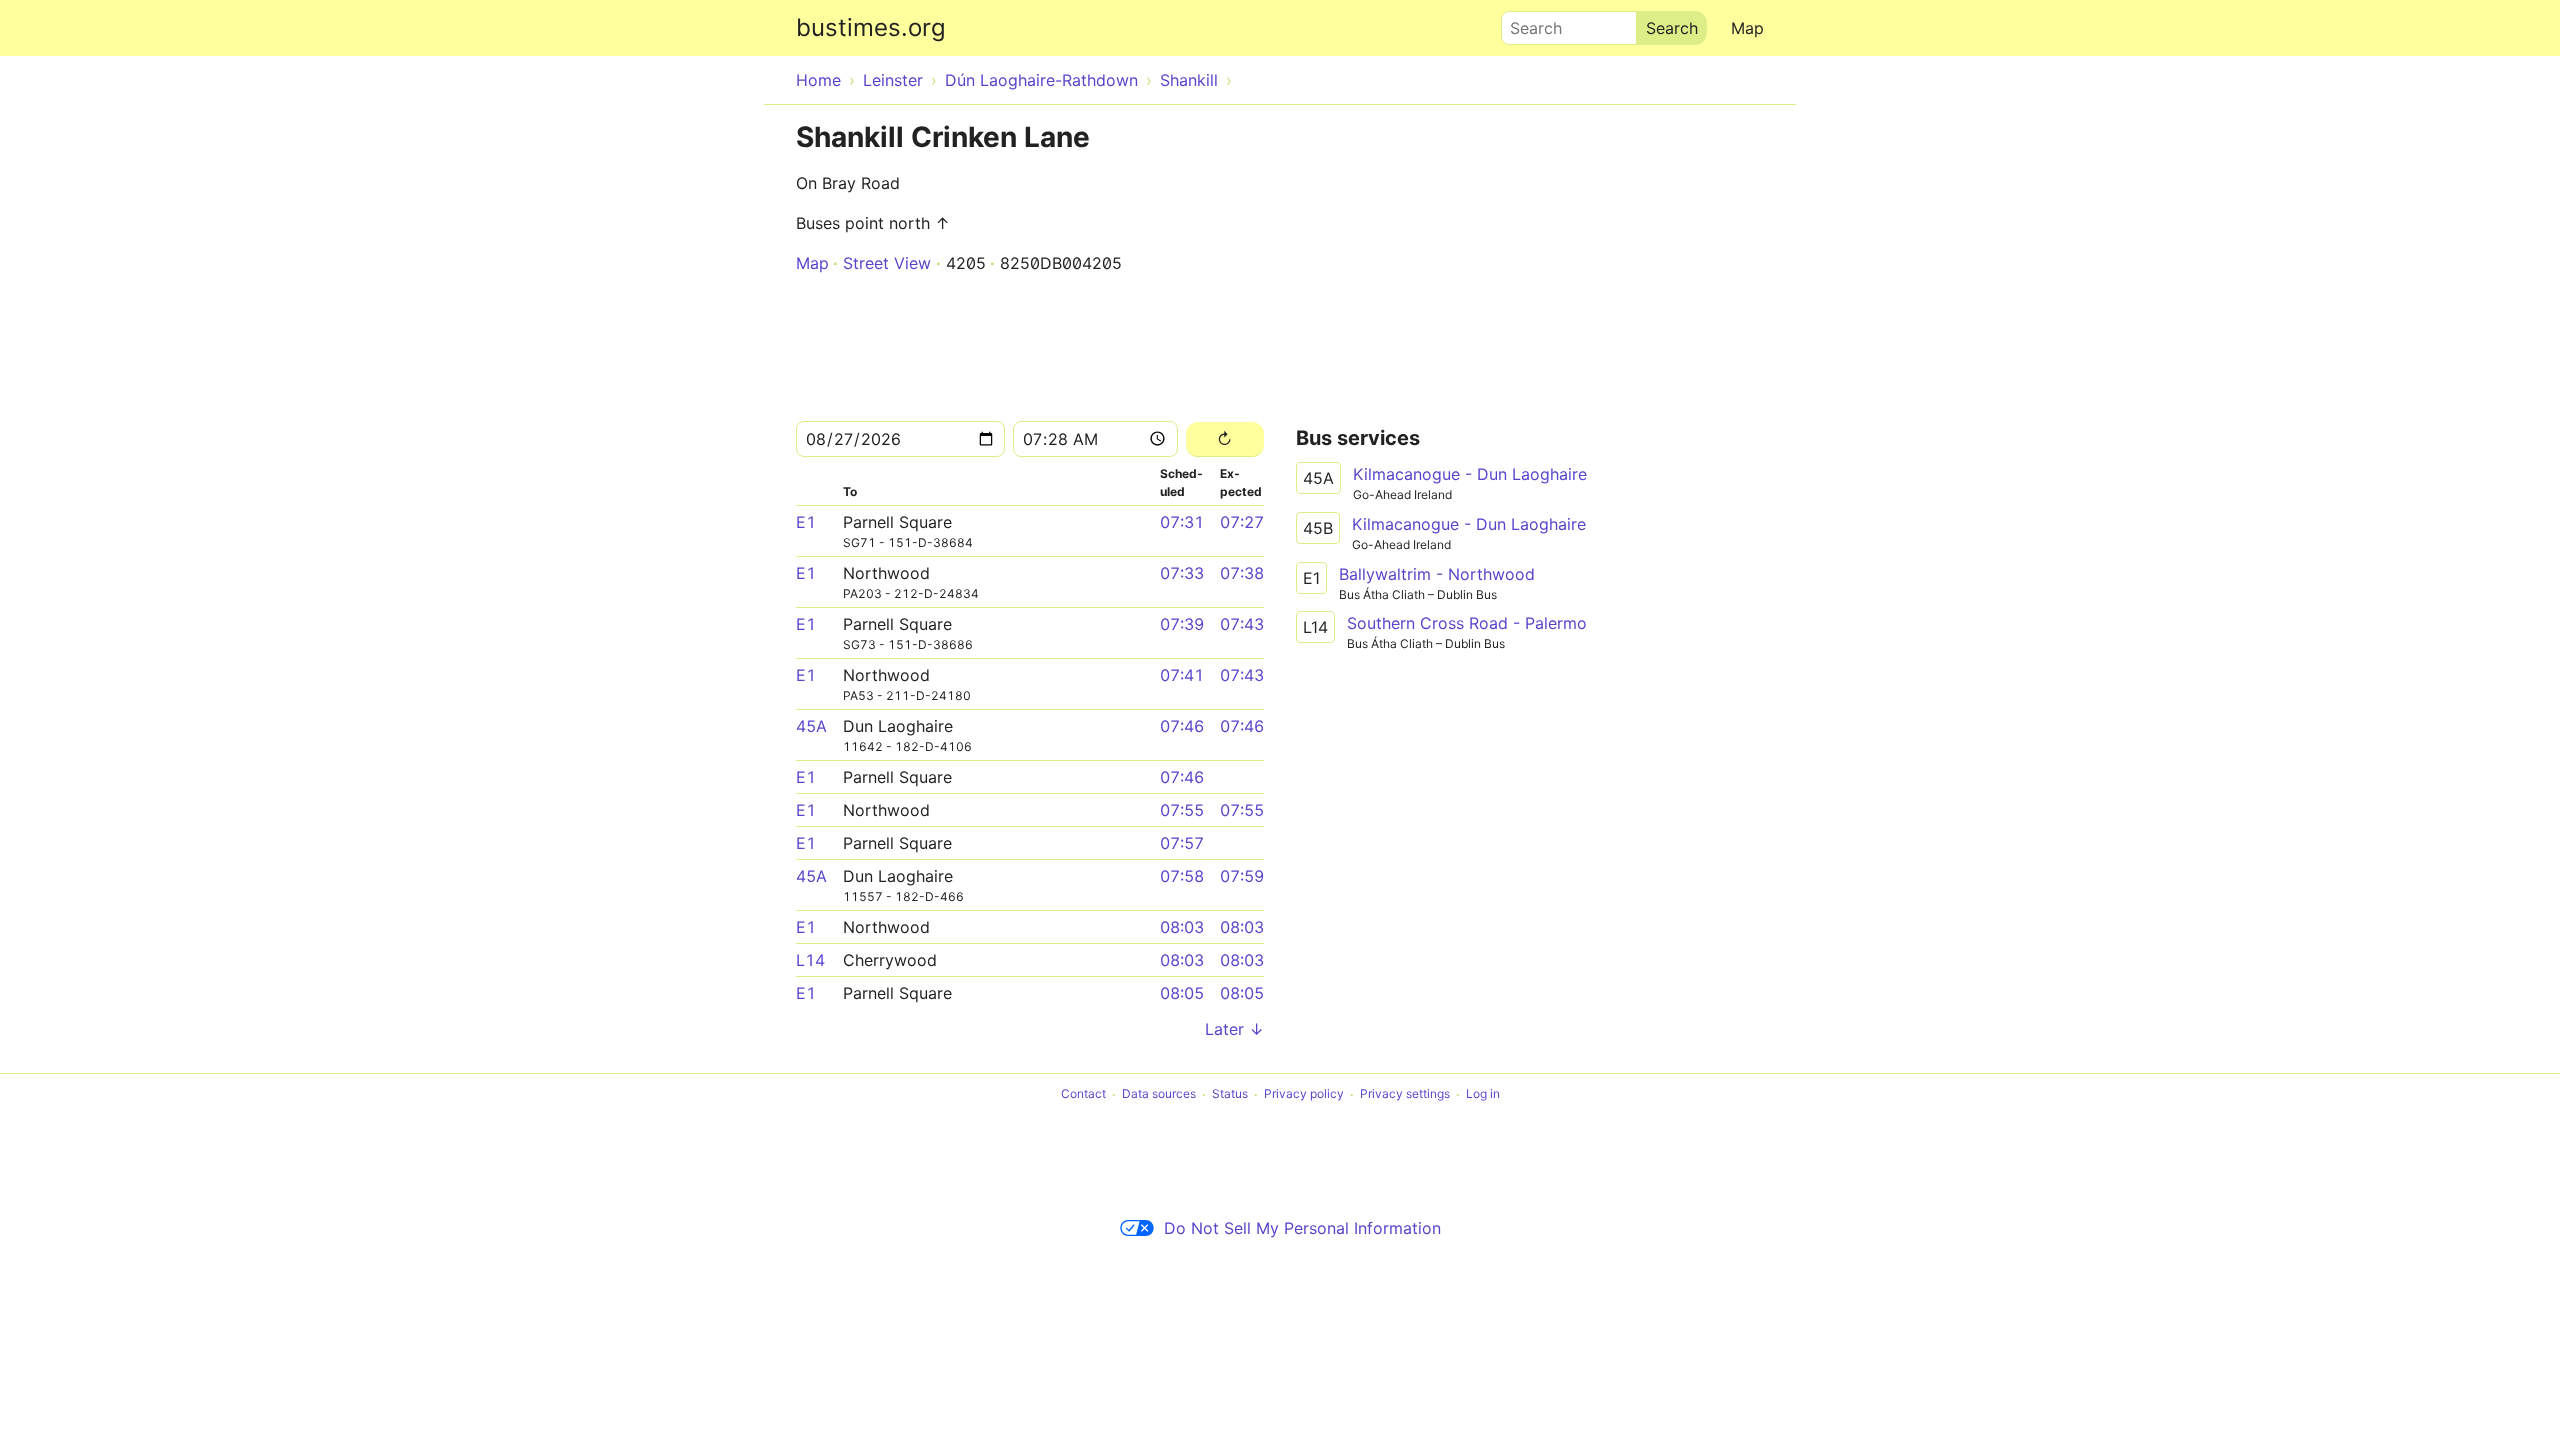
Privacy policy (1304, 1094)
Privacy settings (1405, 1094)
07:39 (1182, 624)
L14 (810, 960)
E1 (806, 522)
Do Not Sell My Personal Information (1302, 1228)
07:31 (1182, 522)
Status (1230, 1094)
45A (811, 726)
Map (1747, 28)
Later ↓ (1234, 1029)
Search (1527, 23)
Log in (1483, 1094)
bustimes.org (871, 27)
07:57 (1182, 843)
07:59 (1242, 876)
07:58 (1182, 876)
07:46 (1182, 726)
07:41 (1182, 675)
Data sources (1159, 1094)
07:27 (1242, 522)
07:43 (1242, 624)
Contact (1083, 1094)
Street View (887, 263)
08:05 (1182, 993)
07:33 (1182, 573)
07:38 (1242, 573)
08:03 (1182, 927)
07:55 (1182, 810)
